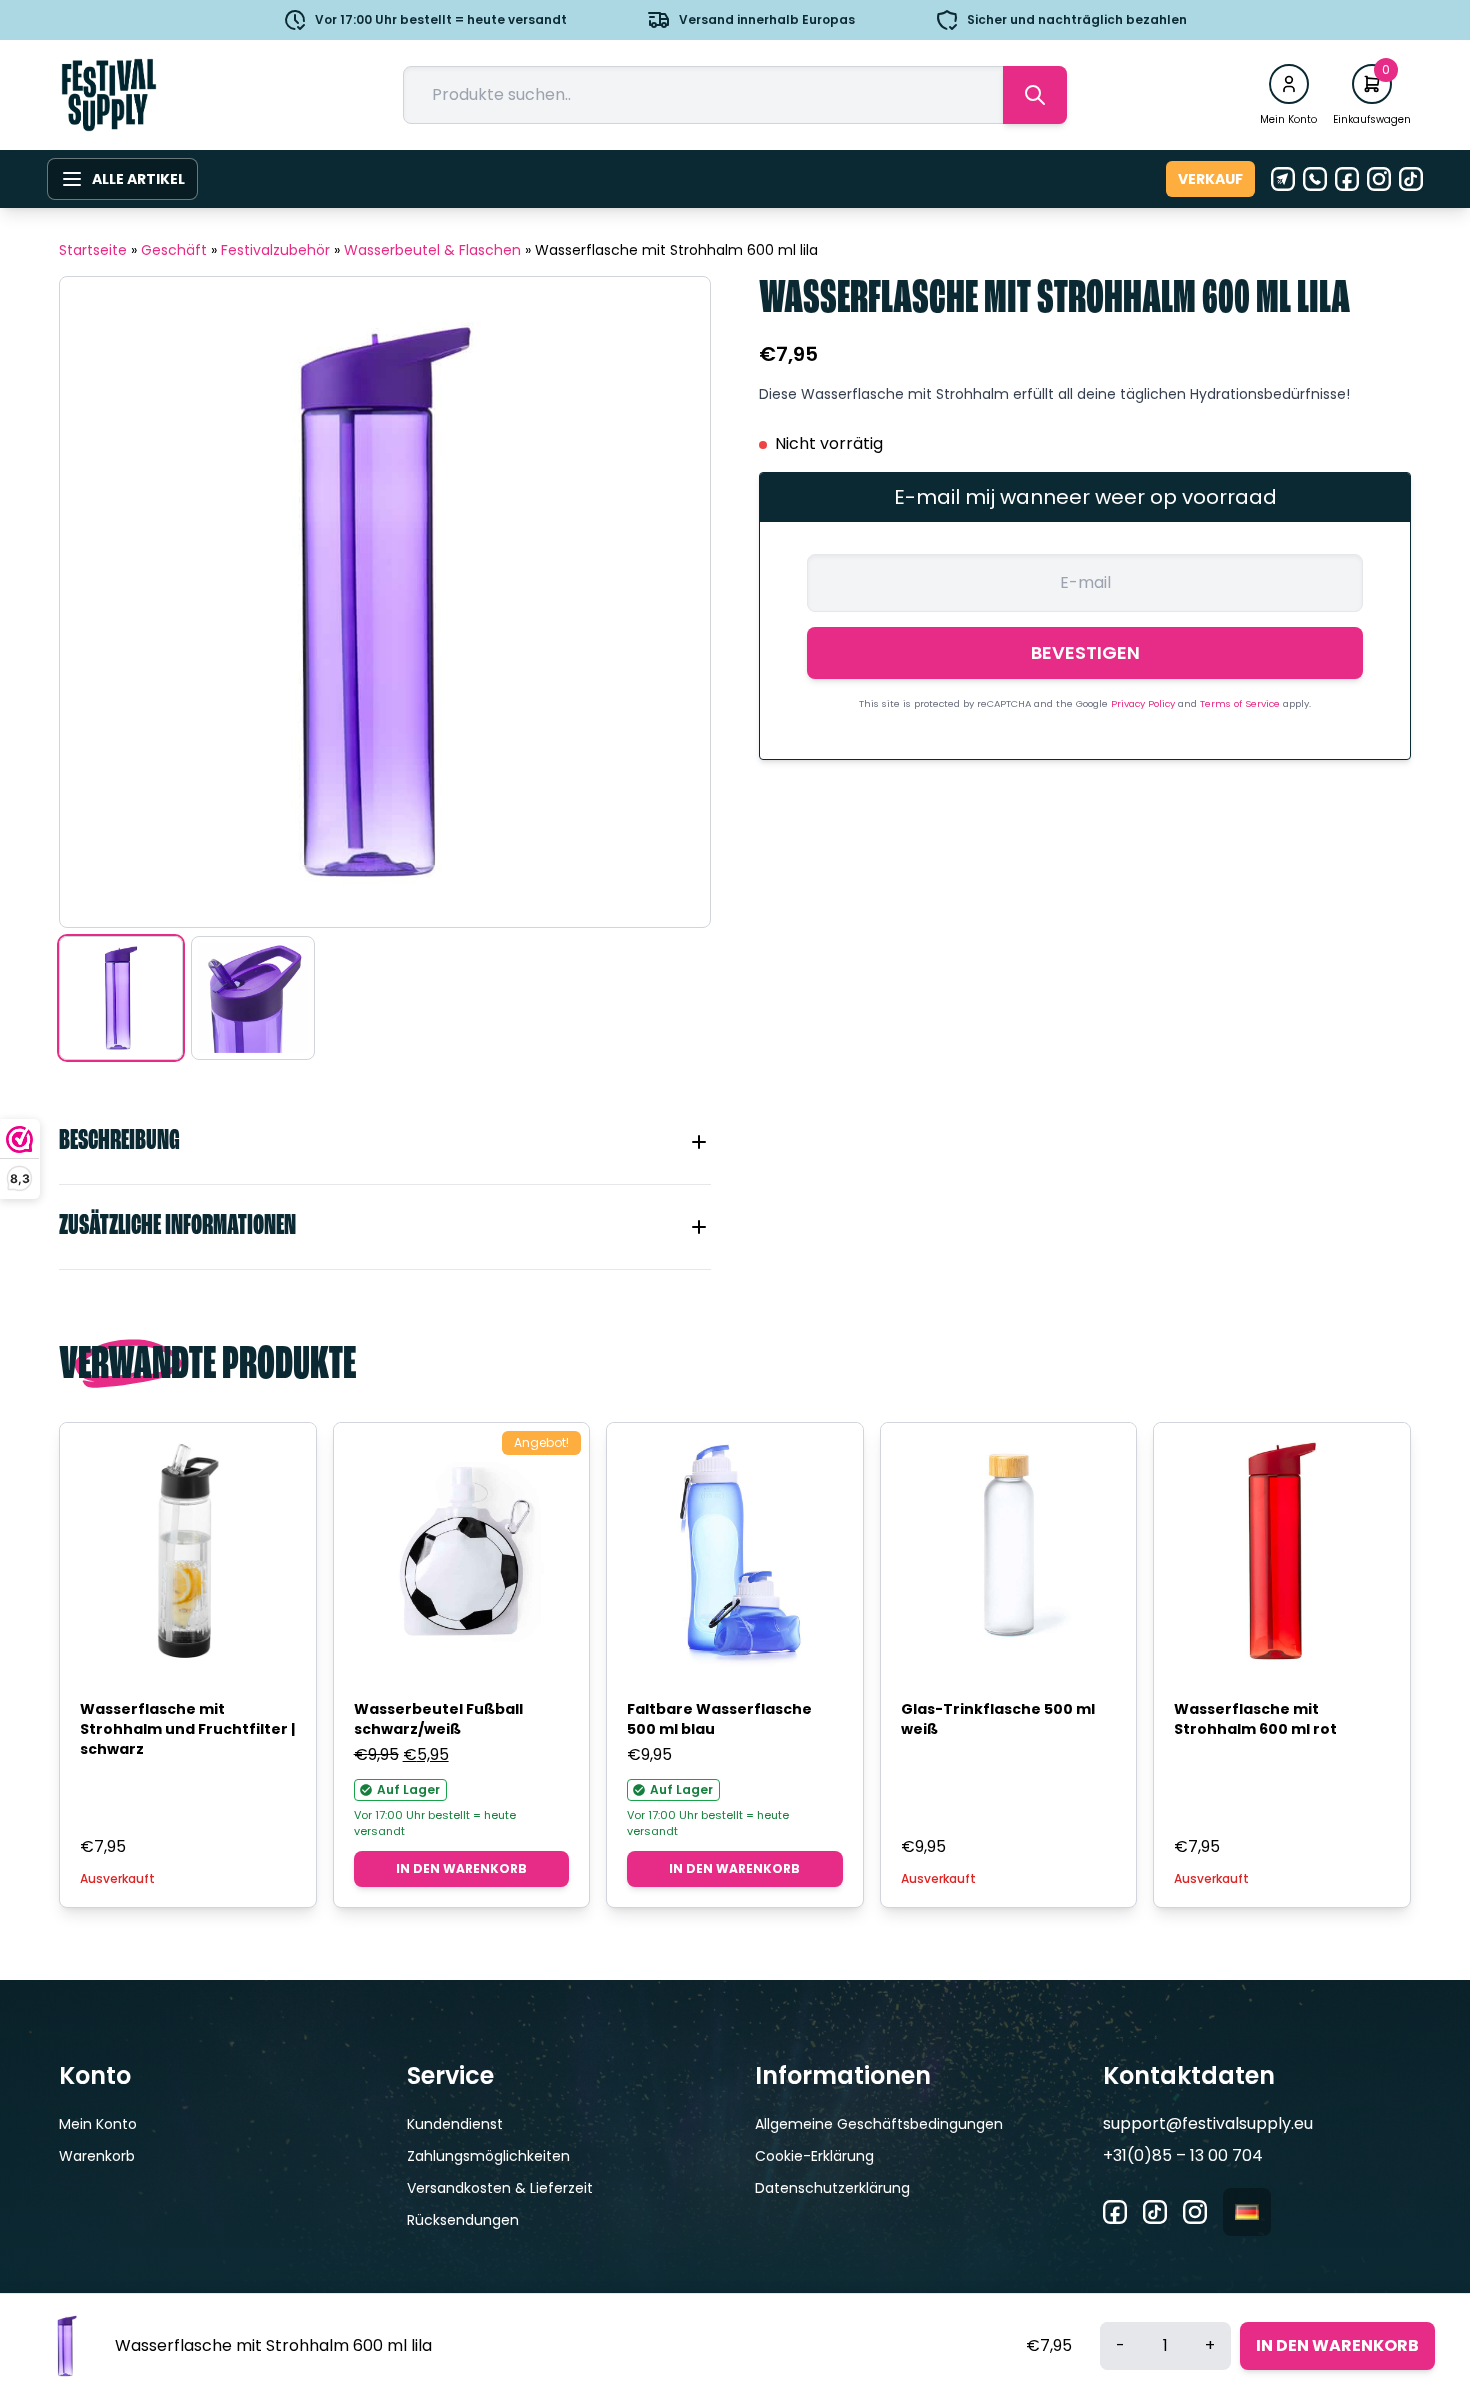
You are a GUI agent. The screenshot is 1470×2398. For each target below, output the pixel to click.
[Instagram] (1379, 179)
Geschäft (174, 250)
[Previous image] (100, 602)
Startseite (93, 250)
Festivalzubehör (275, 250)
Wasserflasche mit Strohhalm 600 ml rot (1255, 1719)
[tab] (385, 1142)
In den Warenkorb (461, 1868)
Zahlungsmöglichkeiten (488, 2156)
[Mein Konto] (1289, 84)
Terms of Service (1241, 703)
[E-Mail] (1283, 179)
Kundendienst (455, 2124)
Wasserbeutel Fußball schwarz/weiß (438, 1719)
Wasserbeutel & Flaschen (432, 250)
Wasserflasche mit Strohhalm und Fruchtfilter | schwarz (187, 1729)
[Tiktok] (1411, 179)
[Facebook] (1347, 179)
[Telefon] (1315, 179)
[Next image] (670, 602)
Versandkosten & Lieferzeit (500, 2188)
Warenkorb (97, 2156)
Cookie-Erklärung (814, 2156)
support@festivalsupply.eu (1208, 2123)
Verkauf (1210, 179)
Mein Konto (98, 2124)
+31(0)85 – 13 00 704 (1183, 2155)
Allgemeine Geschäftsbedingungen (879, 2124)
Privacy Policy (1144, 703)
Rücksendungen (463, 2220)
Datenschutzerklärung (832, 2188)
